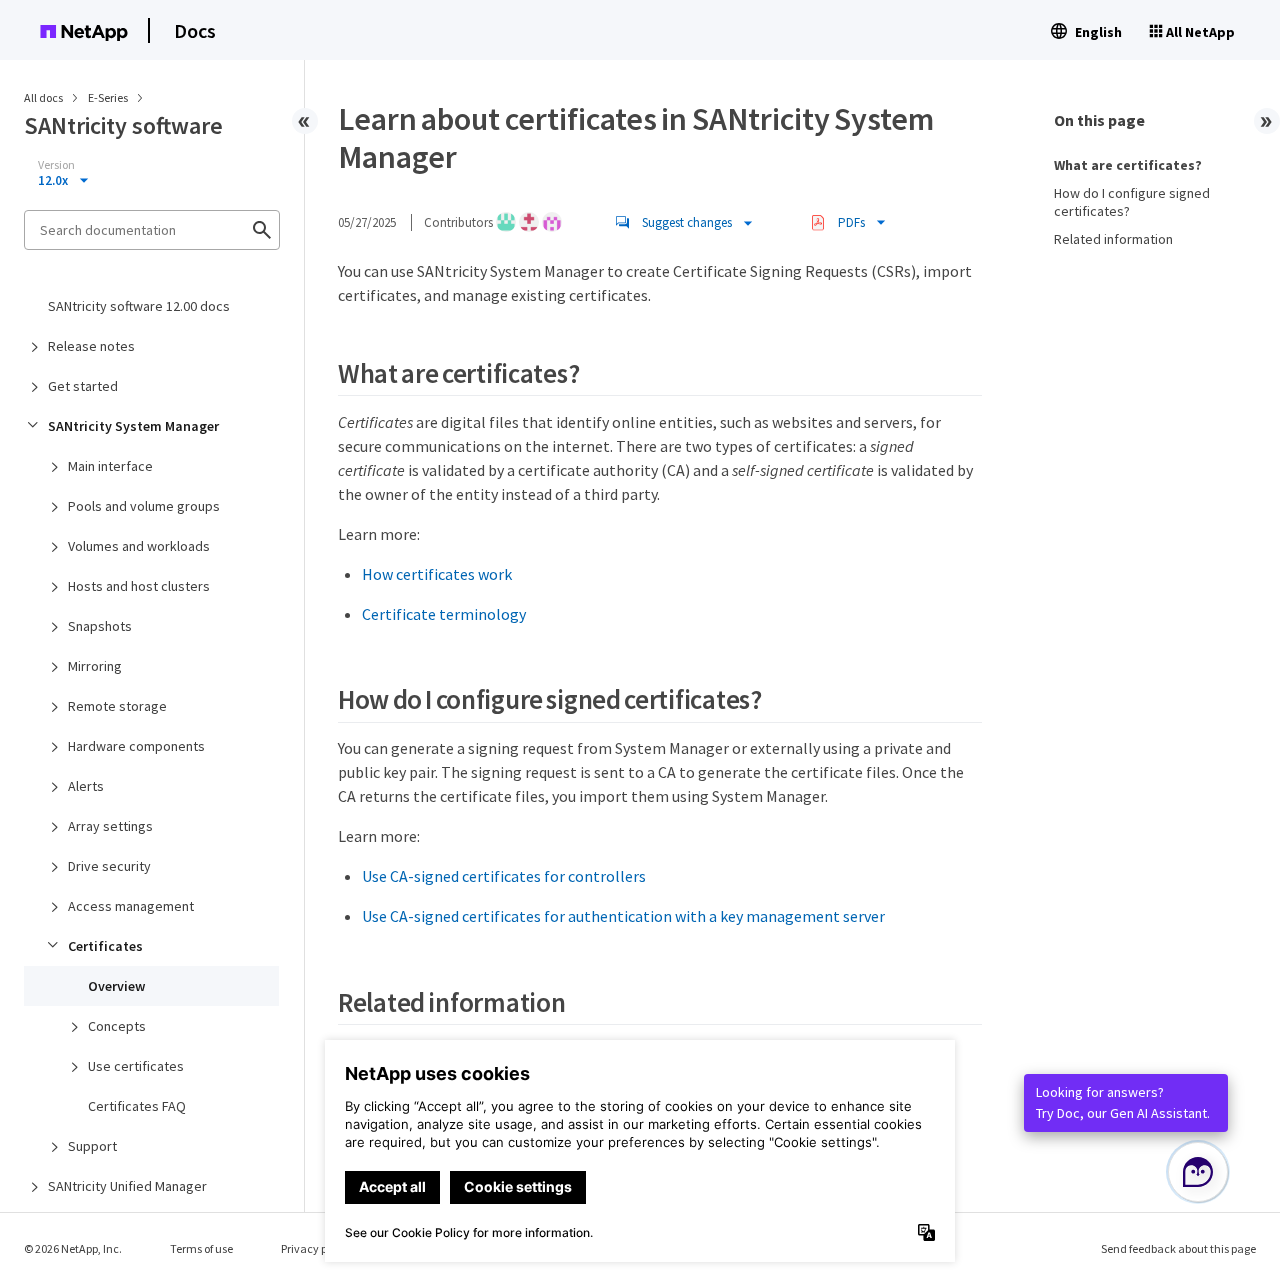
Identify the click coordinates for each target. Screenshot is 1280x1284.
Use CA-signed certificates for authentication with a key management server (623, 916)
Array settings (110, 826)
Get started (83, 386)
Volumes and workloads (139, 546)
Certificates (105, 946)
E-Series (109, 97)
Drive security (109, 866)
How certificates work (437, 574)
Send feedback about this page (1178, 1248)
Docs (195, 30)
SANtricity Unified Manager (127, 1186)
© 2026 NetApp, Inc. (73, 1248)
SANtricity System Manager (133, 426)
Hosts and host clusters (139, 586)
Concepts (117, 1026)
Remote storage (117, 706)
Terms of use (201, 1248)
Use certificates (136, 1066)
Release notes (91, 346)
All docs (43, 97)
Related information (1113, 239)
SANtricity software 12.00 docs (139, 306)
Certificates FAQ (137, 1106)
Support (92, 1146)
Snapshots (100, 626)
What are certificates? (1128, 165)
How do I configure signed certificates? (1132, 202)
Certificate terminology (444, 614)
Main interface (110, 466)
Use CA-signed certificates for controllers (504, 876)
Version (56, 165)
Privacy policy (316, 1248)
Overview (116, 986)
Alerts (86, 786)
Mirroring (95, 666)
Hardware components (136, 746)
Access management (131, 906)
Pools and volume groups (144, 506)
